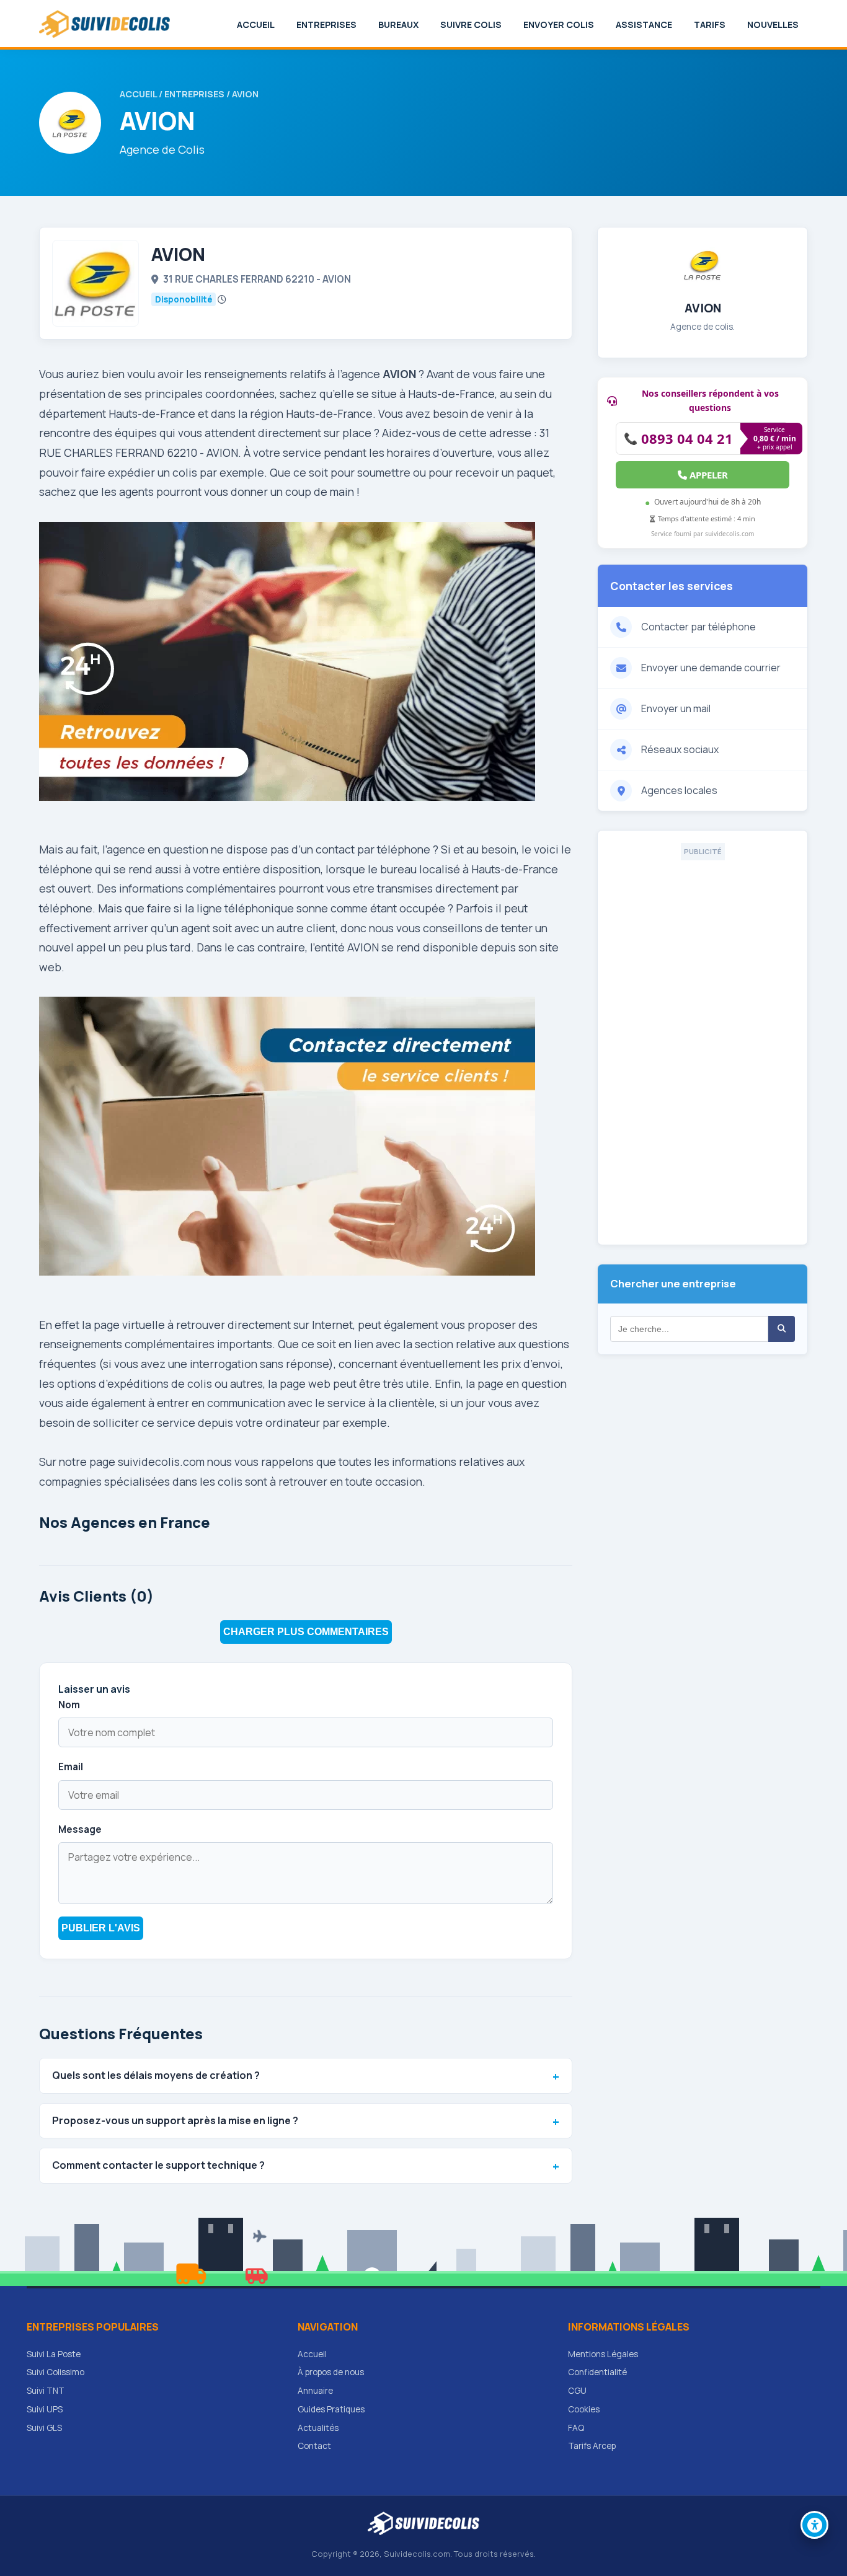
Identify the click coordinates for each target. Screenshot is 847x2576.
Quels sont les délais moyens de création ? (156, 2075)
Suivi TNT (46, 2391)
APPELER (707, 475)
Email (71, 1767)
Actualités (318, 2428)
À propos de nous (331, 2372)
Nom (69, 1705)
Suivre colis (471, 24)
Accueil (256, 24)
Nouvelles (773, 24)
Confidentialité (597, 2372)
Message (80, 1829)
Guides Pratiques (331, 2409)
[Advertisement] (703, 1046)
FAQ (576, 2428)
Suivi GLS (44, 2428)
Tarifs (710, 24)
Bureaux (398, 24)
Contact (314, 2446)
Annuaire (315, 2391)
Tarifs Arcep (592, 2446)
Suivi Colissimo (55, 2372)
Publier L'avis (101, 1928)
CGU (577, 2391)
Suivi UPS (45, 2409)
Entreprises (326, 24)
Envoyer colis (559, 24)
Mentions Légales (603, 2354)
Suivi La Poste (54, 2354)
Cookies (584, 2409)
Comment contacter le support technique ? (158, 2165)
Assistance (644, 24)
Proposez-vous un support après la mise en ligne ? (175, 2120)
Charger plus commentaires (306, 1632)
